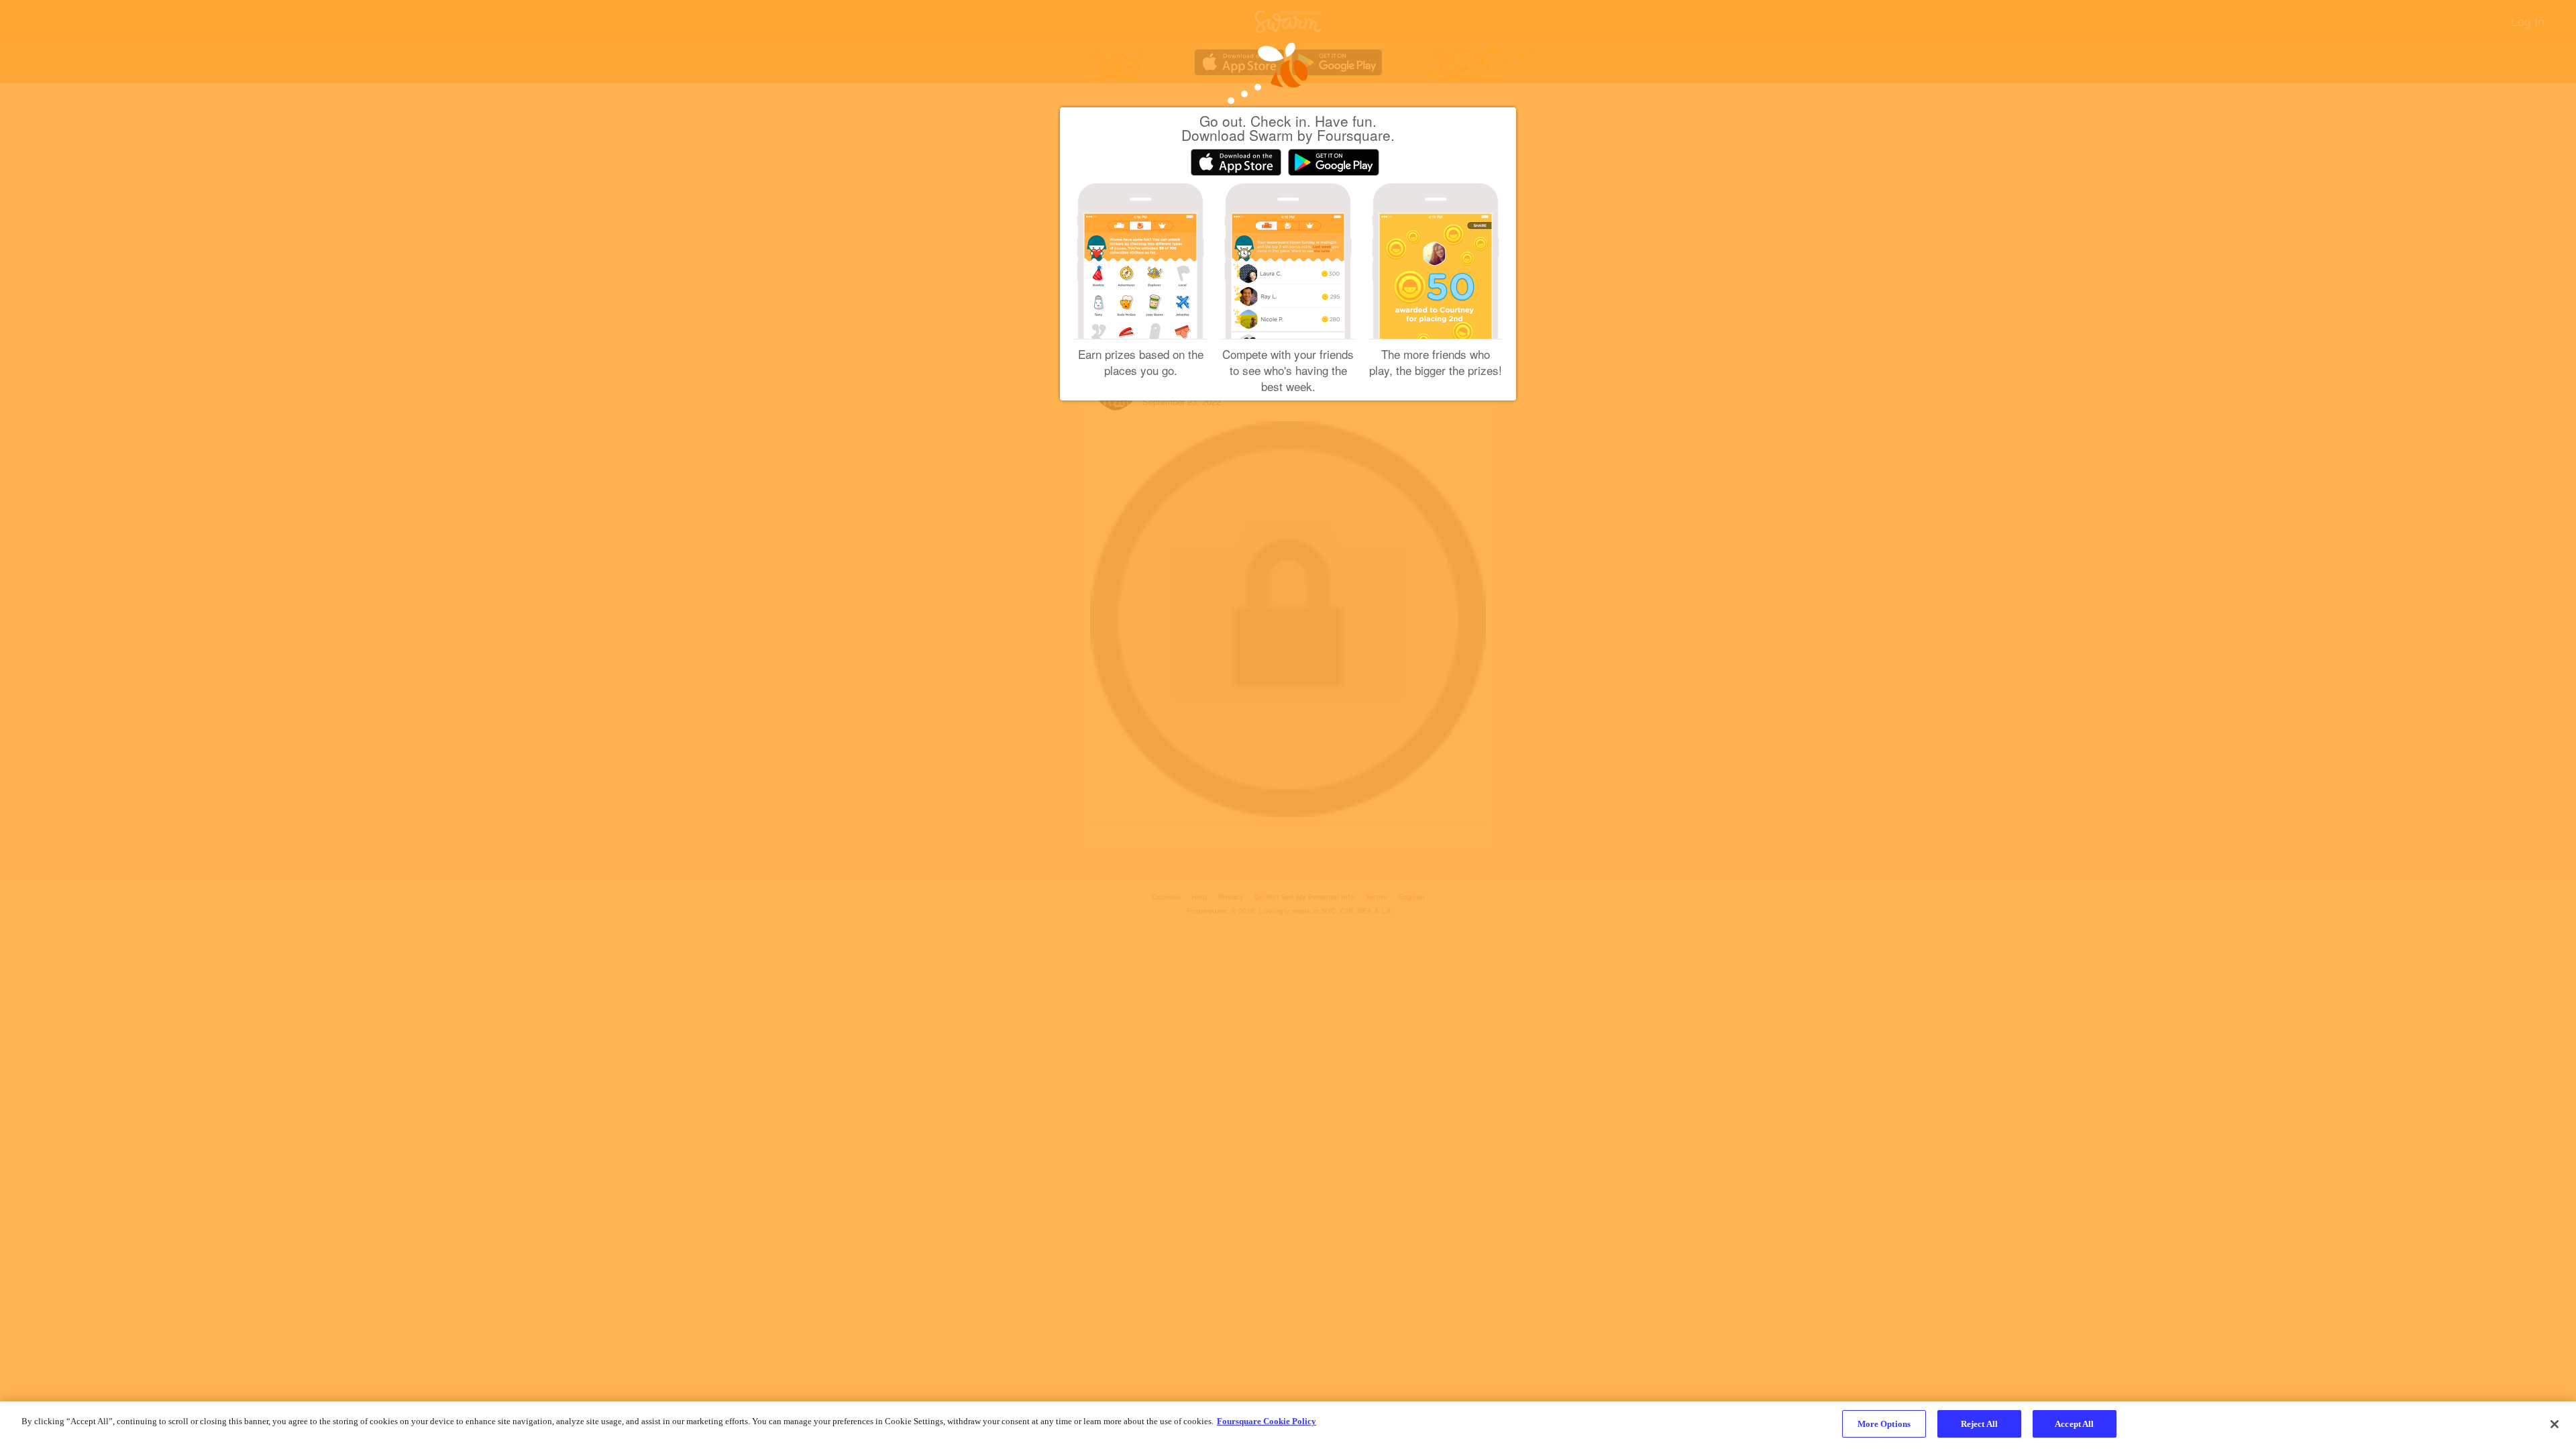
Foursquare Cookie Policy (1267, 1421)
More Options (1884, 1424)
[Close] (2555, 1424)
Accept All (2074, 1424)
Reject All (1979, 1424)
